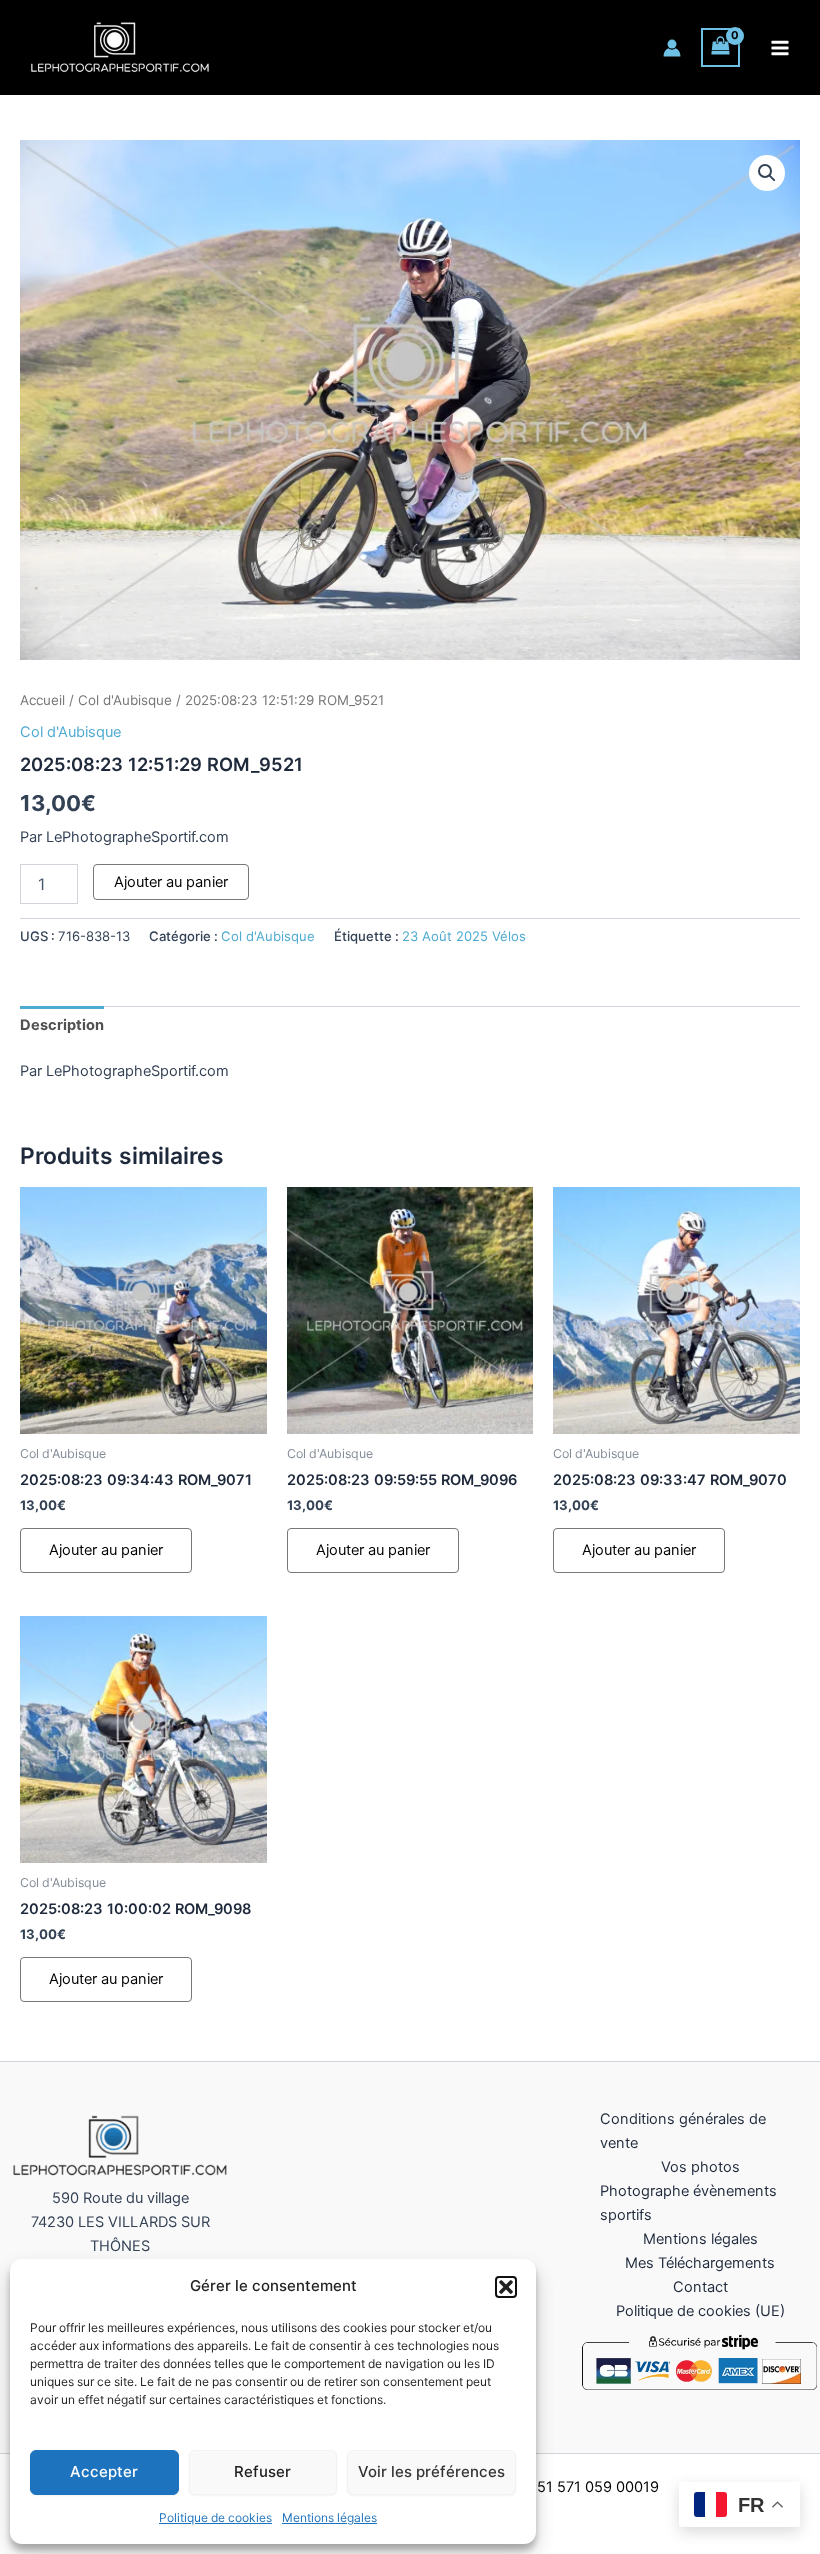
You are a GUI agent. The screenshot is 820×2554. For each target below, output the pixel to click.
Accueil (42, 700)
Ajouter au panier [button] (106, 1550)
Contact (700, 2287)
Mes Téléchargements (700, 2263)
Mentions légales (329, 2517)
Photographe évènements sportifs (688, 2203)
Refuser (262, 2471)
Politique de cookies (215, 2517)
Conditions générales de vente (683, 2131)
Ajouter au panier (171, 882)
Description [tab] (62, 1025)
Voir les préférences (431, 2471)
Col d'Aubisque (125, 700)
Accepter (104, 2471)
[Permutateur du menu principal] (780, 47)
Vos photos (700, 2167)
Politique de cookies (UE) (700, 2311)
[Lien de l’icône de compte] (672, 48)
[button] (506, 2287)
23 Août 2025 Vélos (464, 936)
